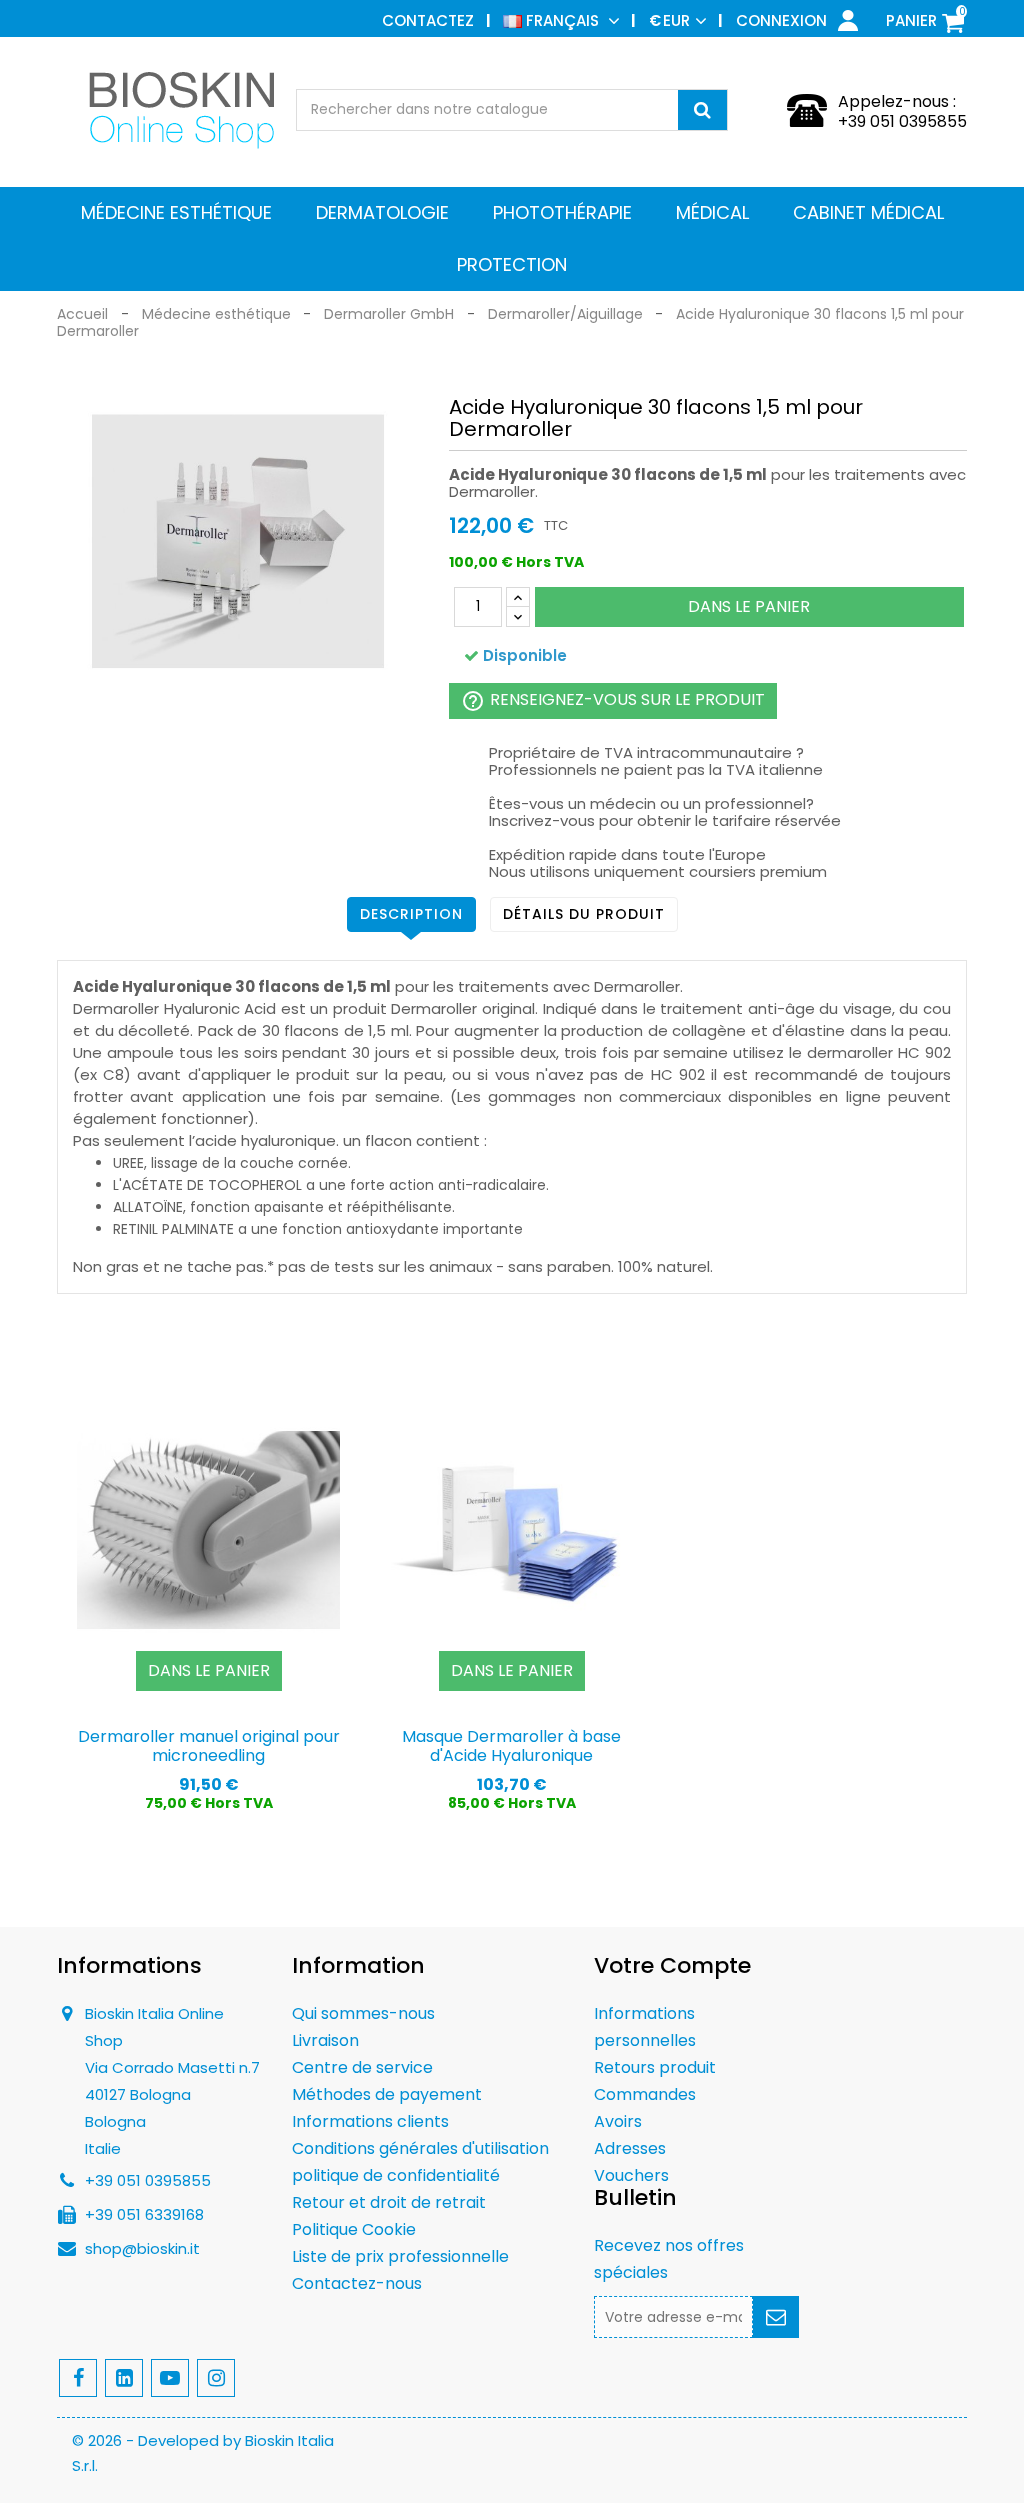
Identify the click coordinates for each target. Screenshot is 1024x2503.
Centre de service (362, 2067)
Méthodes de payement (387, 2094)
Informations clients (370, 2121)
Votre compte (672, 1965)
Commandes (645, 2094)
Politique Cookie (354, 2229)
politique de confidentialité (396, 2175)
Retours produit (655, 2067)
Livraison (325, 2040)
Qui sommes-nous (363, 2013)
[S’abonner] (776, 2317)
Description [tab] (411, 914)
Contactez (428, 20)
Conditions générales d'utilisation (420, 2148)
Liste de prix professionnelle (400, 2256)
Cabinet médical (868, 212)
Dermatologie (382, 212)
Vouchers (631, 2175)
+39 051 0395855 (902, 121)
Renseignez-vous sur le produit (613, 700)
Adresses (630, 2148)
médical (712, 212)
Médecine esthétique (176, 212)
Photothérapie (562, 212)
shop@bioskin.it (142, 2248)
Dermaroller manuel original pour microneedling (209, 1746)
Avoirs (618, 2121)
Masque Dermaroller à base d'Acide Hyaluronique (511, 1746)
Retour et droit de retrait (389, 2202)
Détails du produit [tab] (584, 914)
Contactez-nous (357, 2283)
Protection (512, 264)
